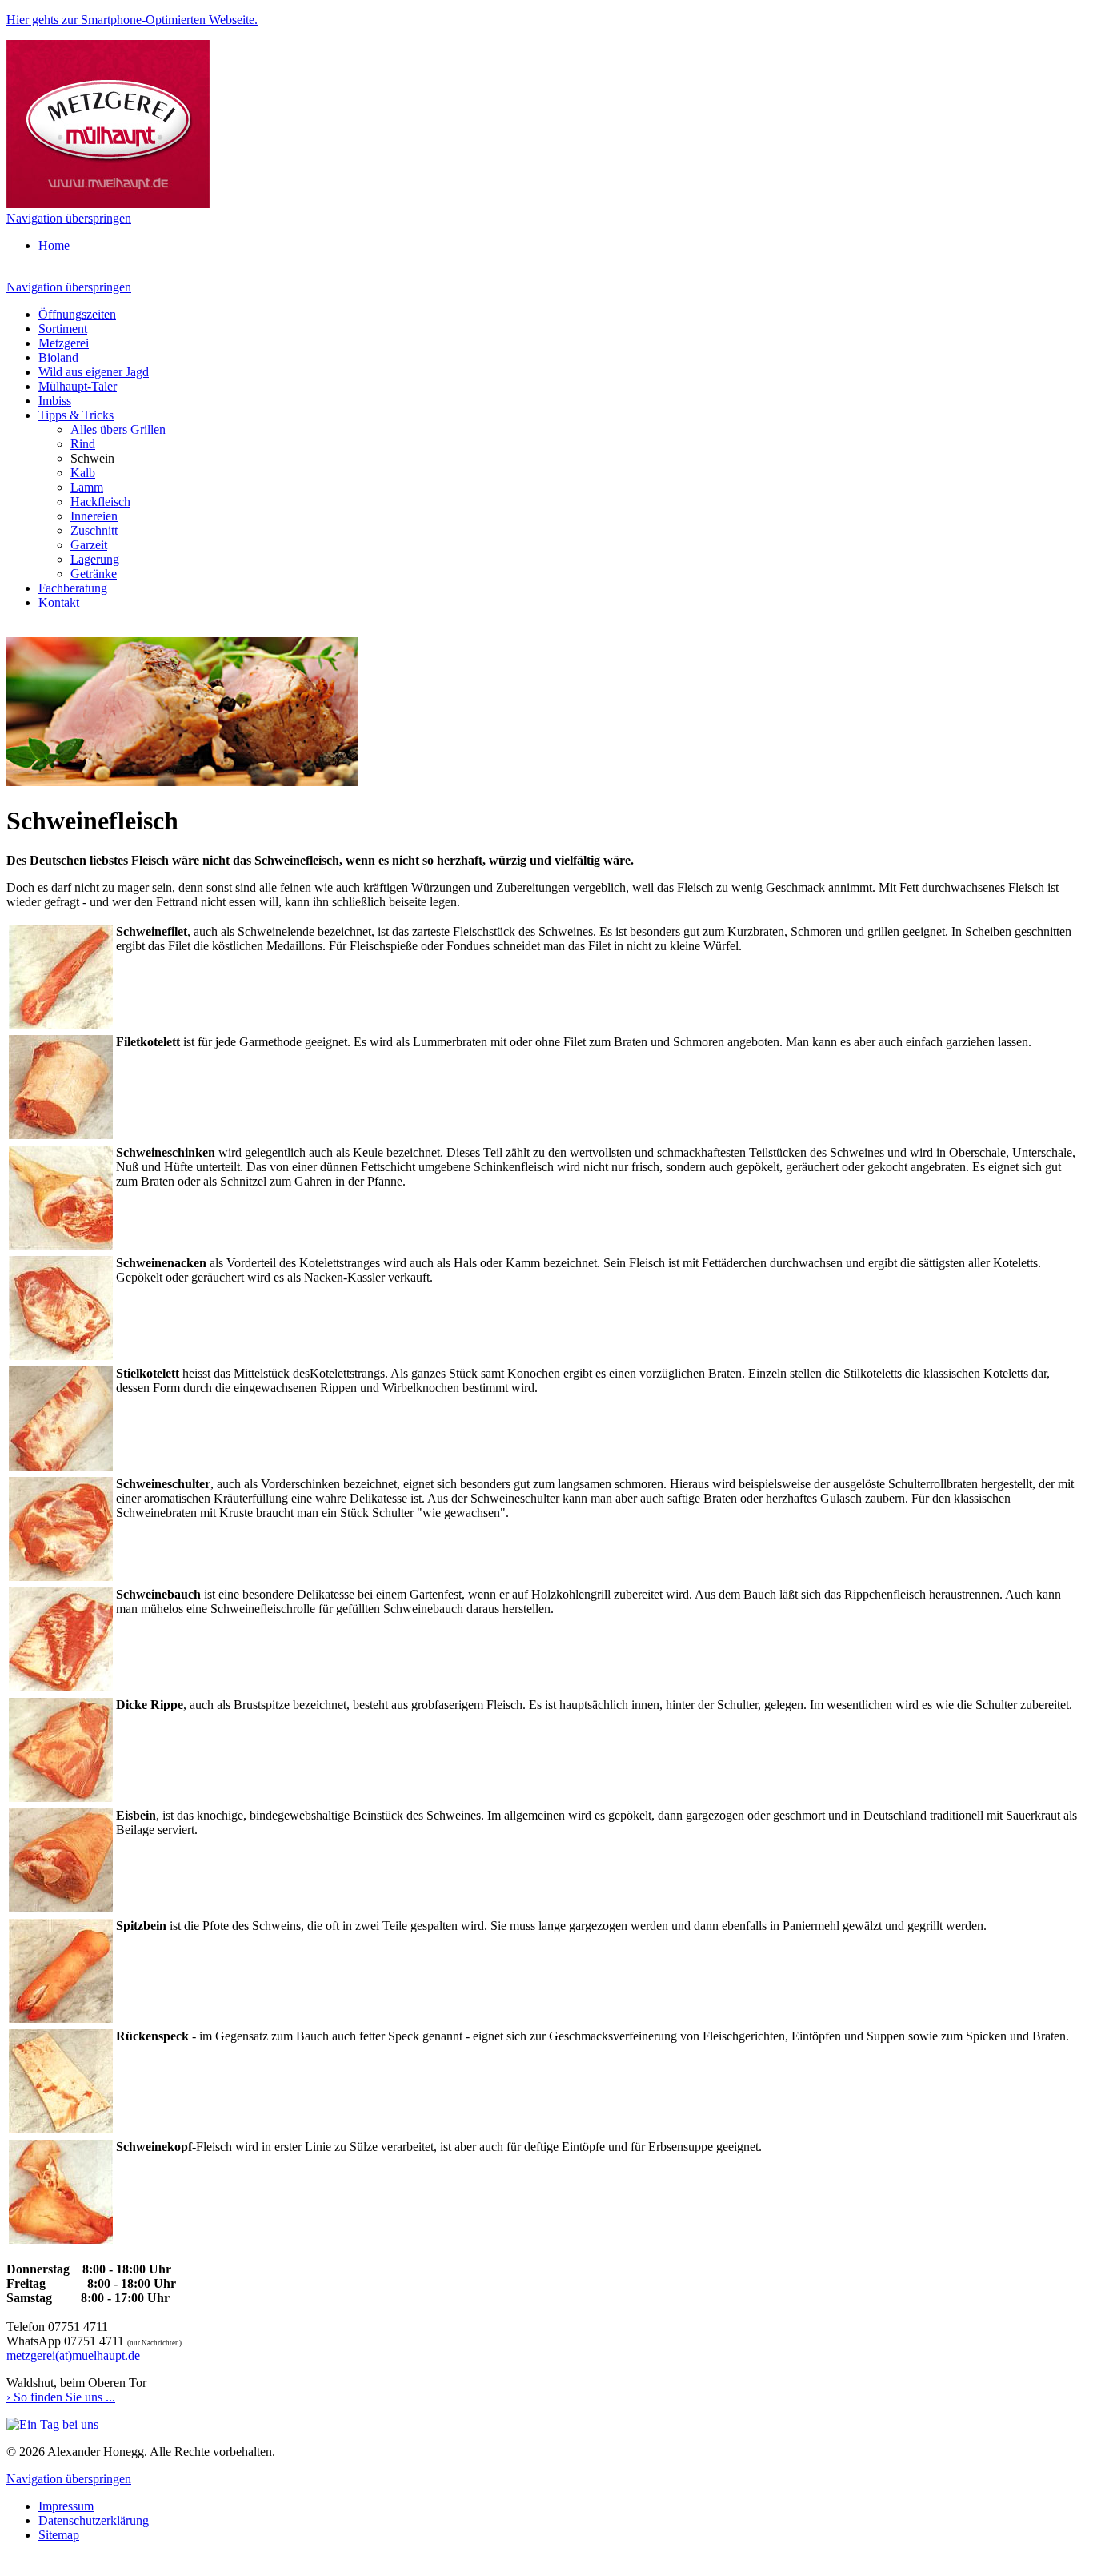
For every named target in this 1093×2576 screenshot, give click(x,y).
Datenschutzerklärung (94, 2520)
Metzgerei (64, 343)
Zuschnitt (94, 530)
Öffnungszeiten (77, 314)
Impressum (66, 2506)
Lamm (87, 487)
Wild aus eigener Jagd (94, 372)
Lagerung (95, 559)
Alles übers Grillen (118, 429)
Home (54, 245)
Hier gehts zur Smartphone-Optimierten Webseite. (132, 20)
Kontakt (59, 602)
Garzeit (89, 545)
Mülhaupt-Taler (78, 386)
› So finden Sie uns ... (61, 2397)
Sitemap (59, 2535)
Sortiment (63, 329)
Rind (83, 444)
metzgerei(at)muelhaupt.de (73, 2355)
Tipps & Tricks (76, 415)
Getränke (94, 574)
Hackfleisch (100, 502)
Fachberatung (73, 588)
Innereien (94, 516)
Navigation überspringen (69, 218)
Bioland (58, 357)
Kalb (83, 473)
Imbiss (55, 401)
